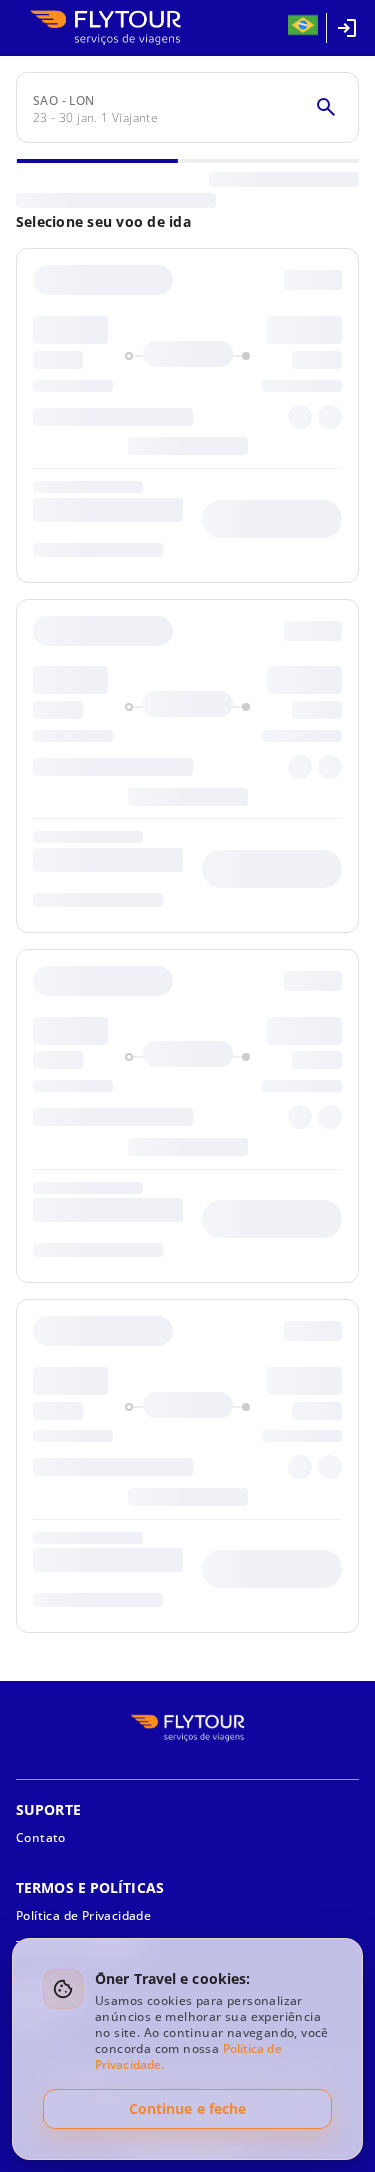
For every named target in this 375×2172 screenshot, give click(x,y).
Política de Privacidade (83, 1916)
